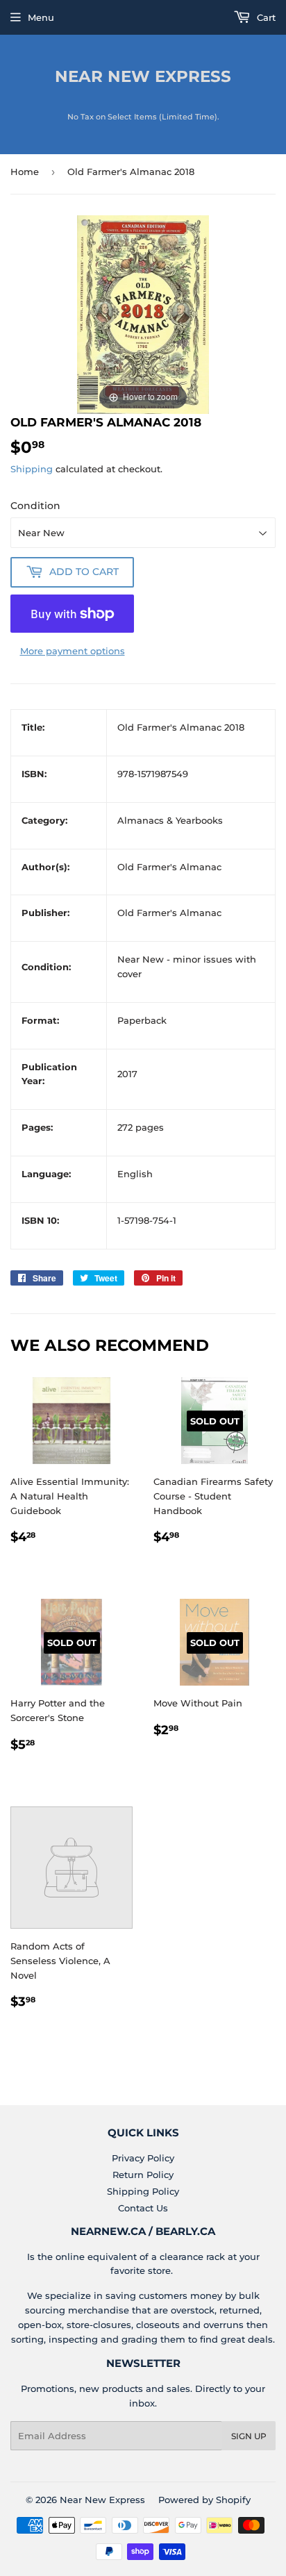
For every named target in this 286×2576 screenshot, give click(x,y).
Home (25, 172)
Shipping (32, 469)
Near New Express (143, 76)
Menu (41, 17)
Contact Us (143, 2208)
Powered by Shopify (204, 2500)
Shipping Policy (143, 2191)
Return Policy (143, 2175)
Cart (265, 17)
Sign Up (249, 2436)
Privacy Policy (143, 2158)
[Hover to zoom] (143, 313)
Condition (35, 506)
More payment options (73, 651)
